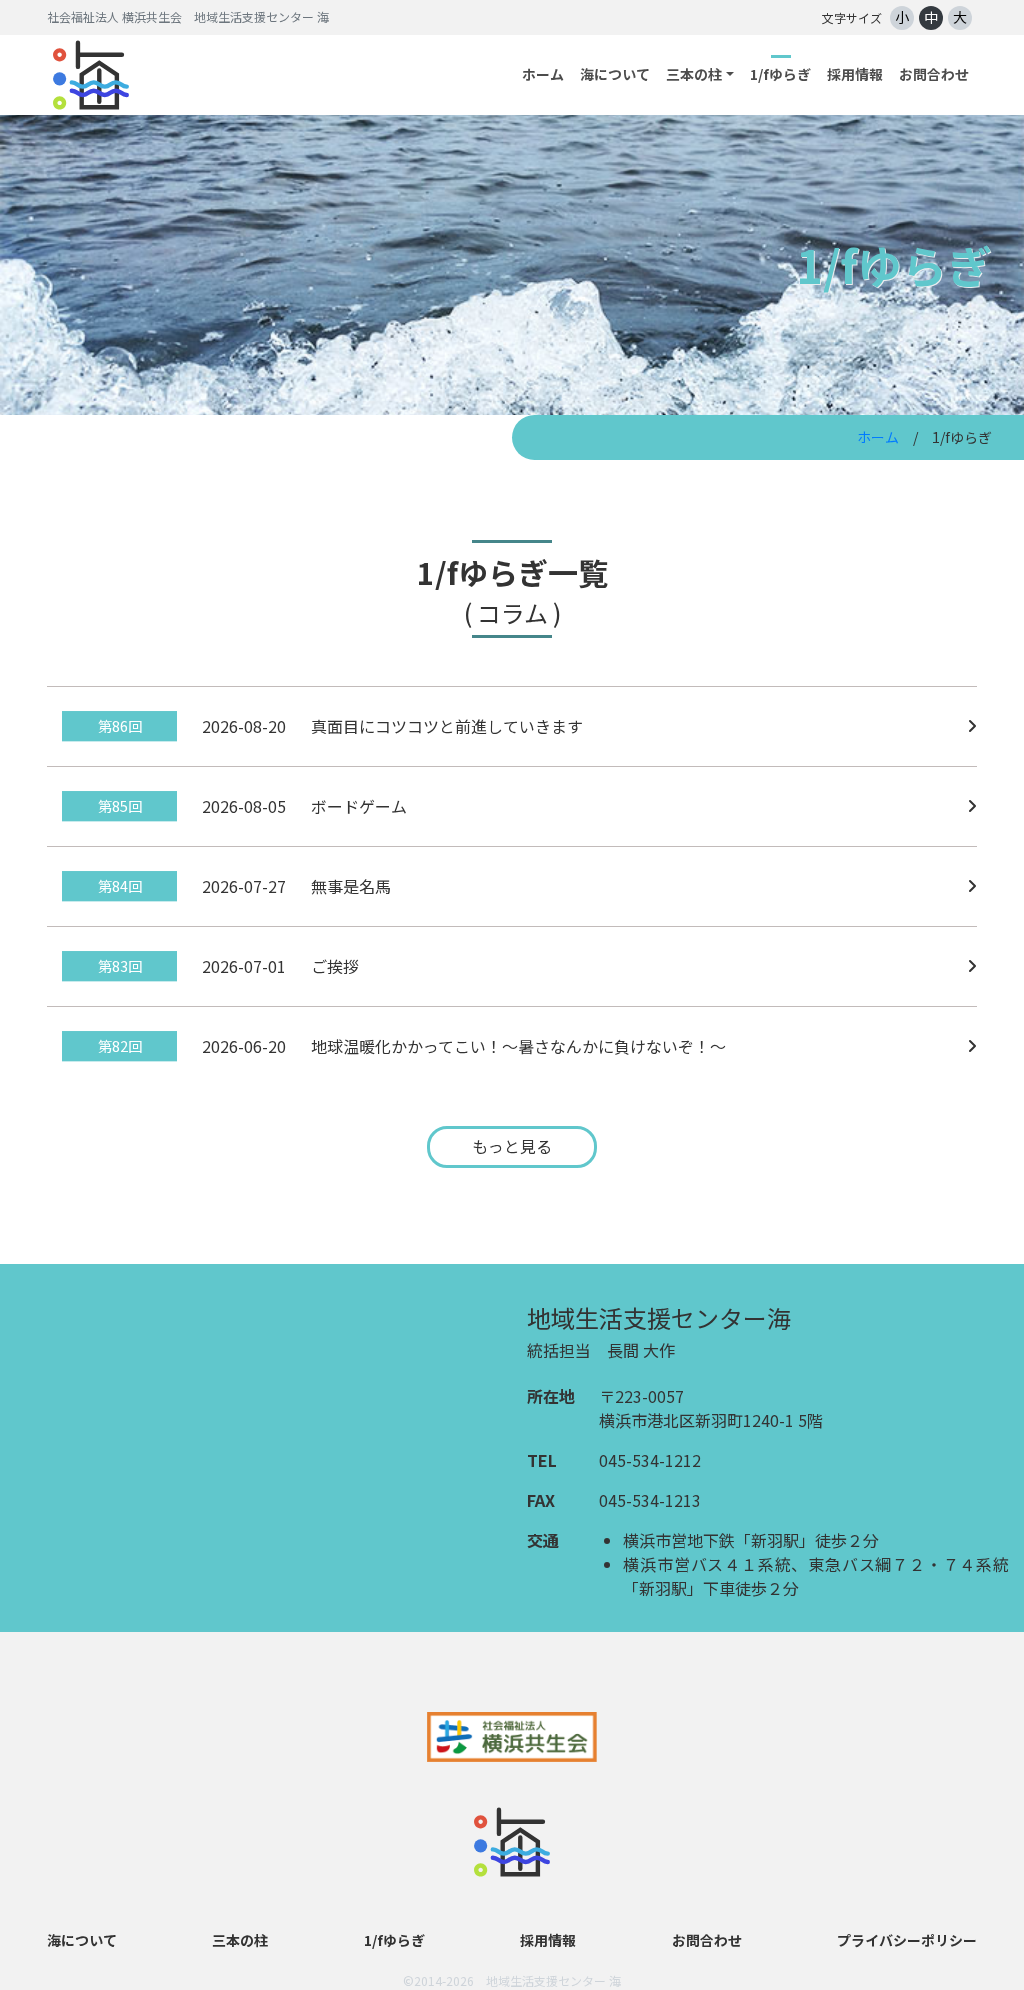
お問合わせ (934, 74)
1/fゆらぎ (780, 74)
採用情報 (855, 74)
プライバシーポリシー (907, 1940)
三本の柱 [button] (694, 74)
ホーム (543, 74)
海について (615, 74)
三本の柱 (240, 1940)
